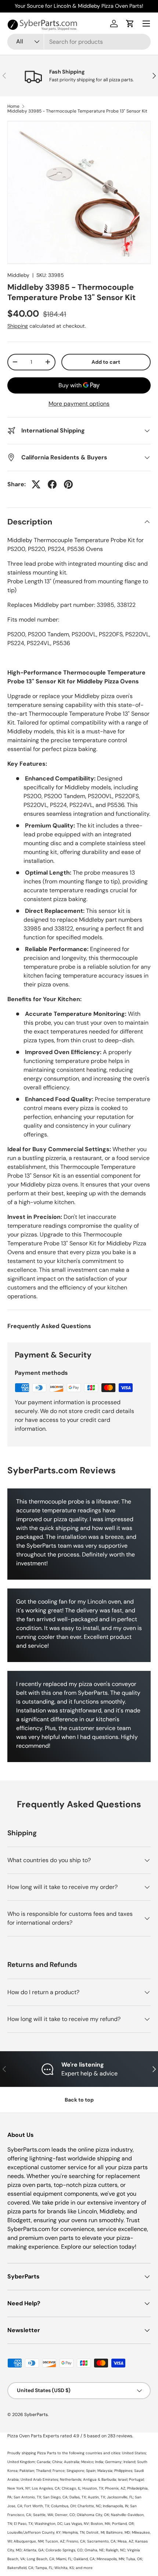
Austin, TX (96, 2497)
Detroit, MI (95, 2532)
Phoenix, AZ (115, 2488)
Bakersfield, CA (20, 2568)
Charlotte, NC (89, 2506)
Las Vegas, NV (77, 2524)
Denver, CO (65, 2515)
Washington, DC (49, 2524)
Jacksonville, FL (120, 2497)
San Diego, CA (55, 2497)
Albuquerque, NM (28, 2541)
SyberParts (36, 2415)
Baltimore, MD (118, 2532)
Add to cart (106, 362)
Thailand (43, 2471)
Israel (123, 2479)
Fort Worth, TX (37, 2506)
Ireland (129, 2462)
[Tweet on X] (36, 484)
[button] (130, 24)
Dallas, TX (78, 2497)
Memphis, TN (73, 2532)
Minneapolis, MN (110, 2559)
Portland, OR (123, 2524)
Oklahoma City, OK (93, 2515)
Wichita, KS (64, 2568)
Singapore (75, 2471)
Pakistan (27, 2471)
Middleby (18, 275)
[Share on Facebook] (52, 484)
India (99, 2462)
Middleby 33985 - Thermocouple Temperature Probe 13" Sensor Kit (77, 111)
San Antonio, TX (27, 2497)
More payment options (79, 404)
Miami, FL (64, 2559)
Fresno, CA (76, 2541)
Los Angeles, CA (46, 2488)
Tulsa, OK (134, 2559)
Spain (91, 2471)
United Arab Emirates (39, 2479)
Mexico (87, 2462)
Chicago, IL (71, 2488)
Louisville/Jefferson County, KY (34, 2532)
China (57, 2462)
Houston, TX (93, 2488)
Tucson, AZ (55, 2541)
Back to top (79, 2100)
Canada (44, 2462)
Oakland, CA (84, 2559)
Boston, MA (100, 2524)
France (59, 2471)
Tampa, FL (44, 2568)
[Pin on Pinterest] (68, 484)
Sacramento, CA (101, 2541)
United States (134, 2453)
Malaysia (105, 2471)
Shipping (18, 326)
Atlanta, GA (34, 2550)
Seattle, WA (43, 2515)
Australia (72, 2462)
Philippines (123, 2471)
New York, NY (19, 2488)
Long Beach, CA (41, 2559)
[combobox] (79, 42)
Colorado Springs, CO (64, 2550)
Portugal (136, 2479)
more (88, 2568)
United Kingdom (21, 2462)
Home (13, 106)
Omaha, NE (94, 2550)
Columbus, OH (63, 2506)
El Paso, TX (23, 2524)
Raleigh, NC (116, 2550)
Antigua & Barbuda (100, 2479)
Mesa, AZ (125, 2541)
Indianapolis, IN (116, 2506)
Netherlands (71, 2479)
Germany (113, 2462)
